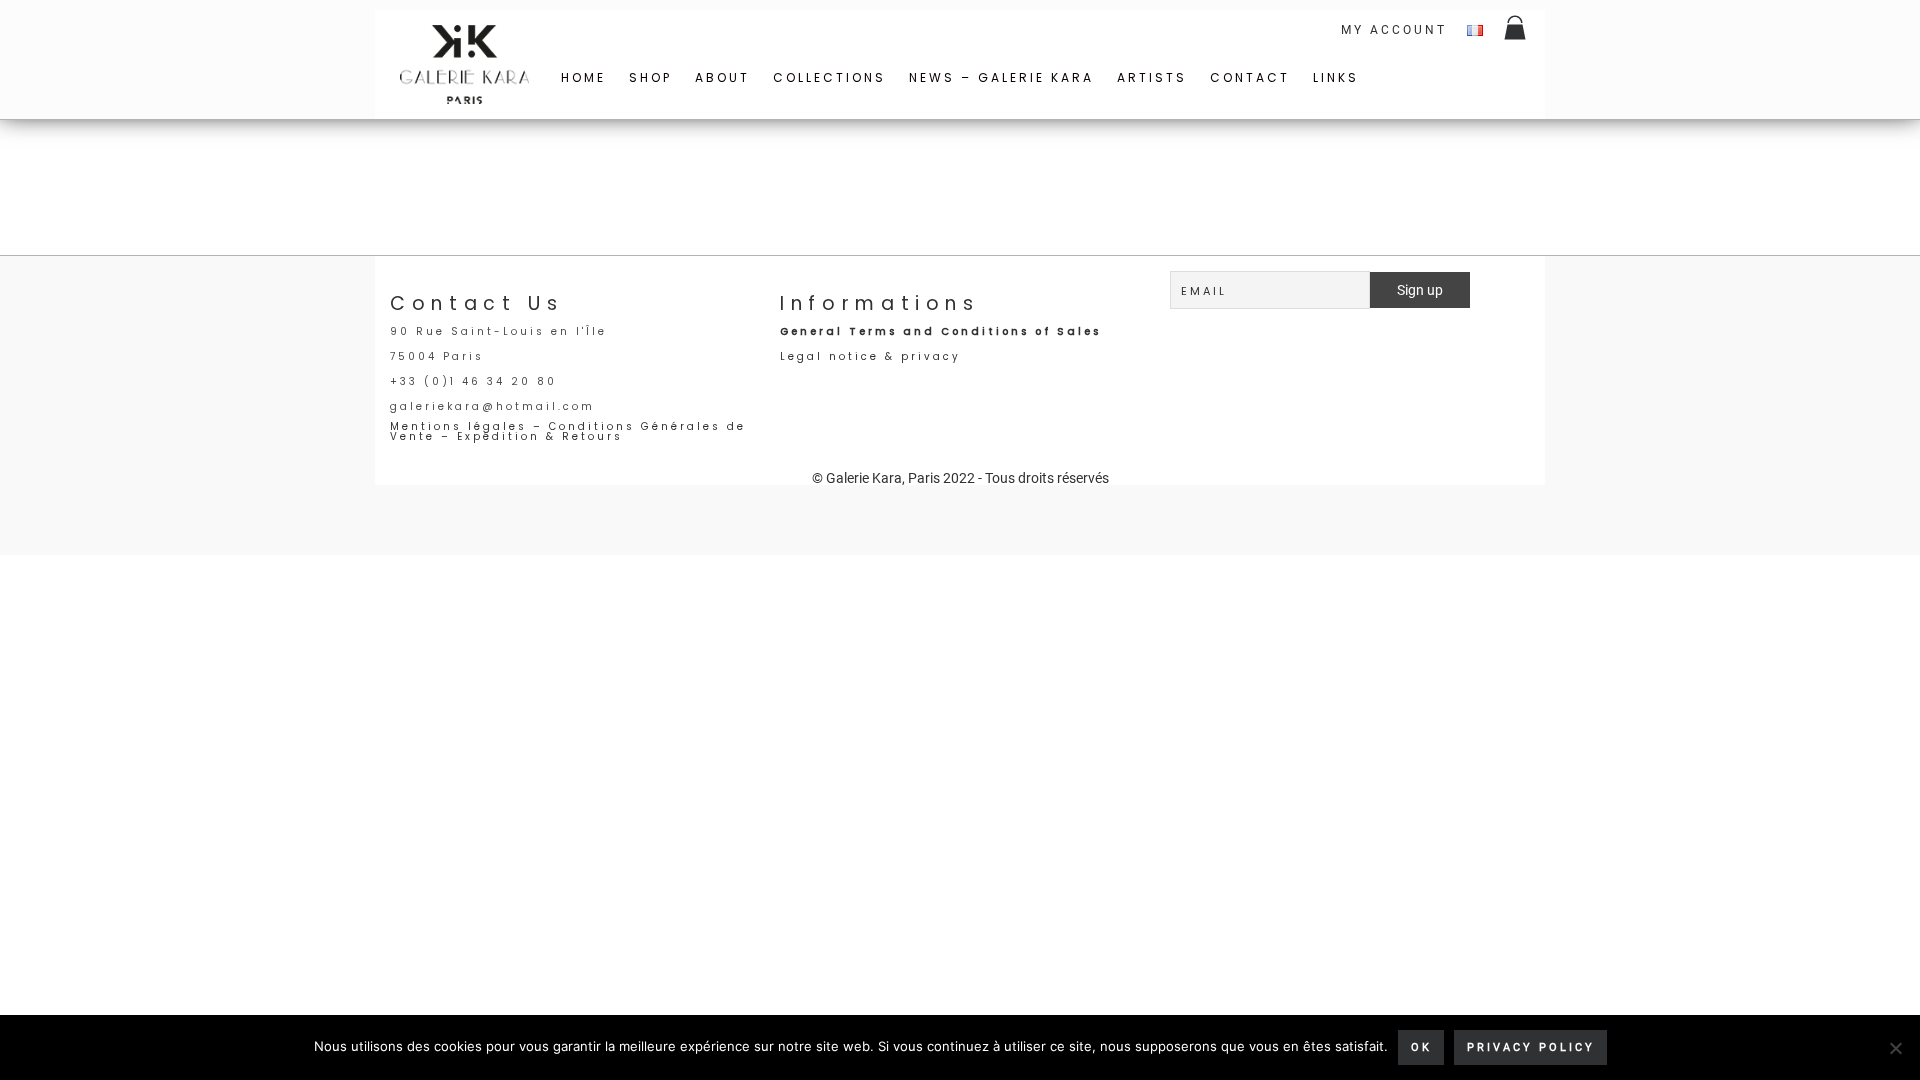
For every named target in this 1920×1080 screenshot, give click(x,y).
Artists (1152, 77)
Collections (829, 77)
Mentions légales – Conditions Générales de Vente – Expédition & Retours (568, 431)
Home (583, 77)
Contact (1250, 77)
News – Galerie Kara (1001, 77)
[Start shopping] (1516, 30)
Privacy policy (1531, 1047)
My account (1394, 30)
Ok (1421, 1047)
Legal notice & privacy (870, 356)
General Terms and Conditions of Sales (940, 331)
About (722, 77)
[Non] (1895, 1048)
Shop (650, 77)
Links (1336, 77)
